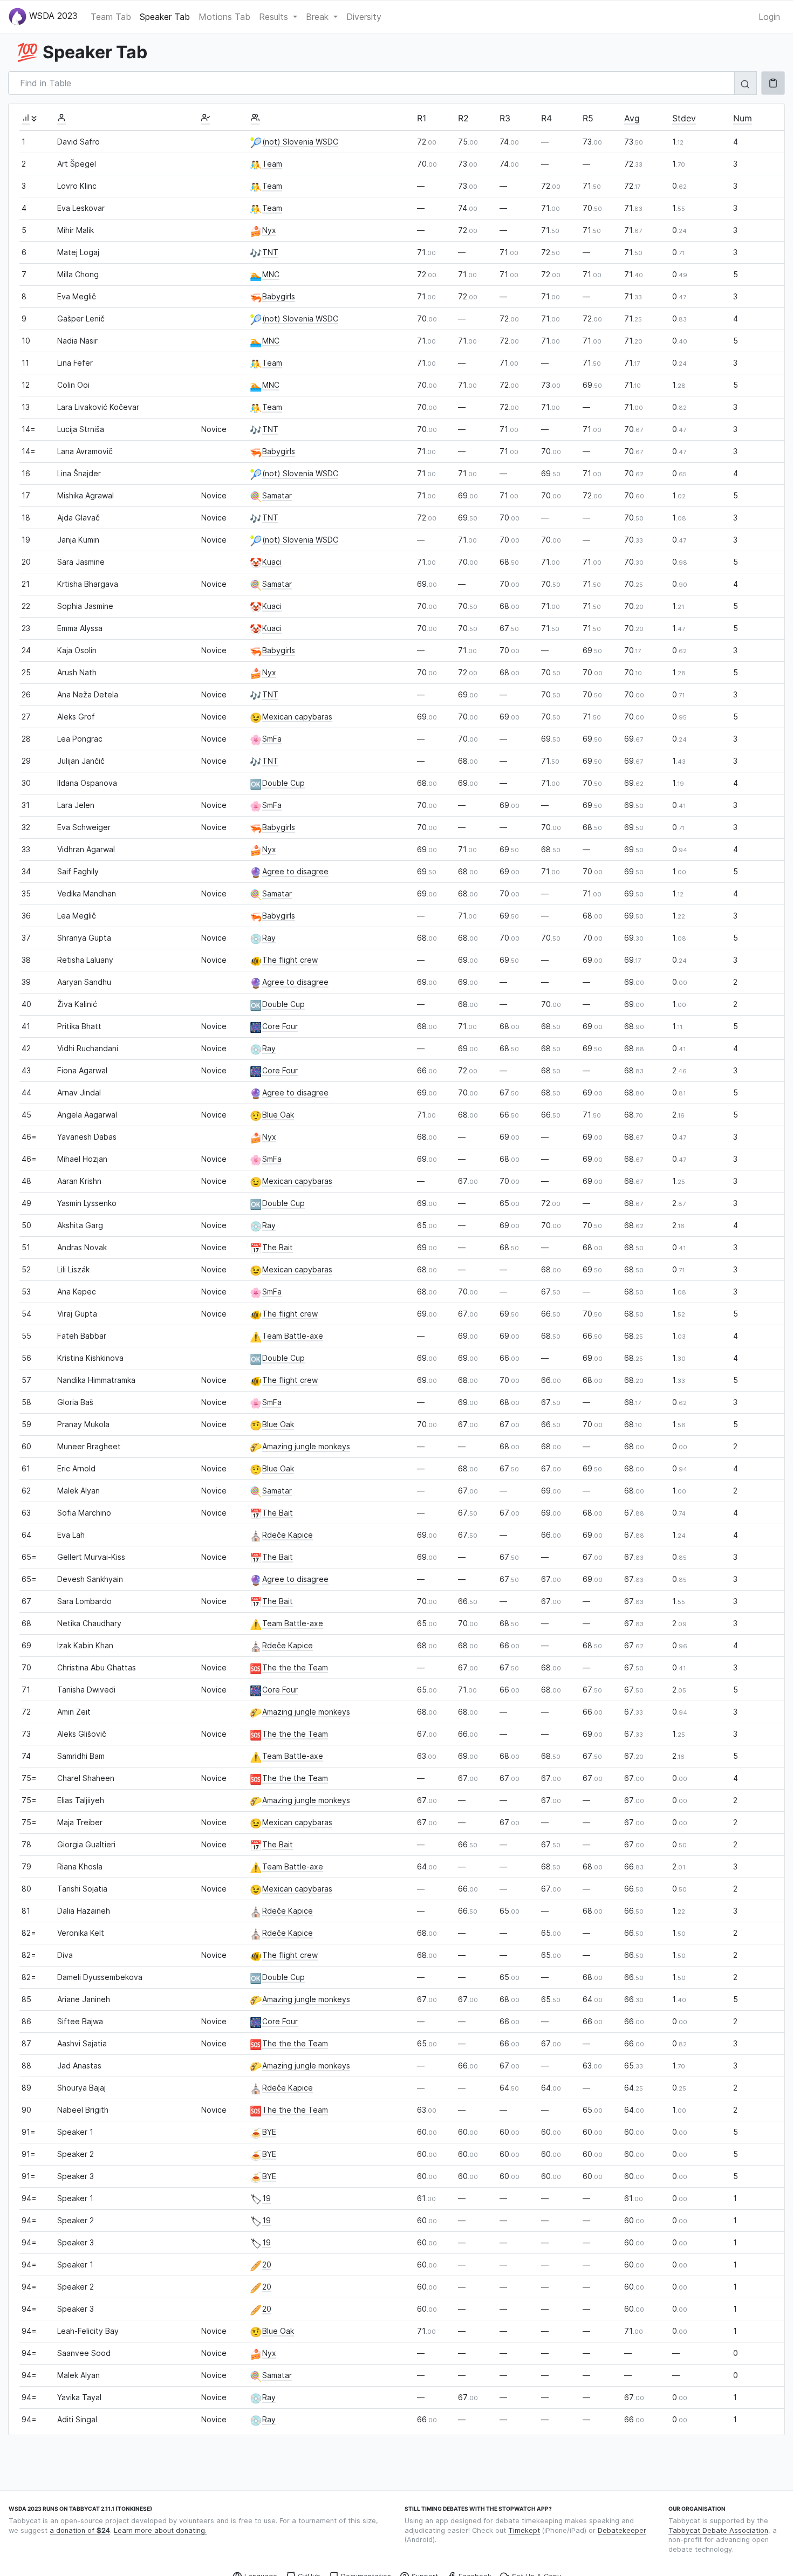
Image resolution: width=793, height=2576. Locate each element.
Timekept (524, 2530)
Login (769, 17)
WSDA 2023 (52, 16)
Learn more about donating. (160, 2530)
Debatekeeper (622, 2530)
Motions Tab (224, 17)
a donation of (80, 2530)
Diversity (364, 17)
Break (319, 17)
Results (275, 17)
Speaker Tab (165, 17)
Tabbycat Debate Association (718, 2530)
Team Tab (111, 17)
